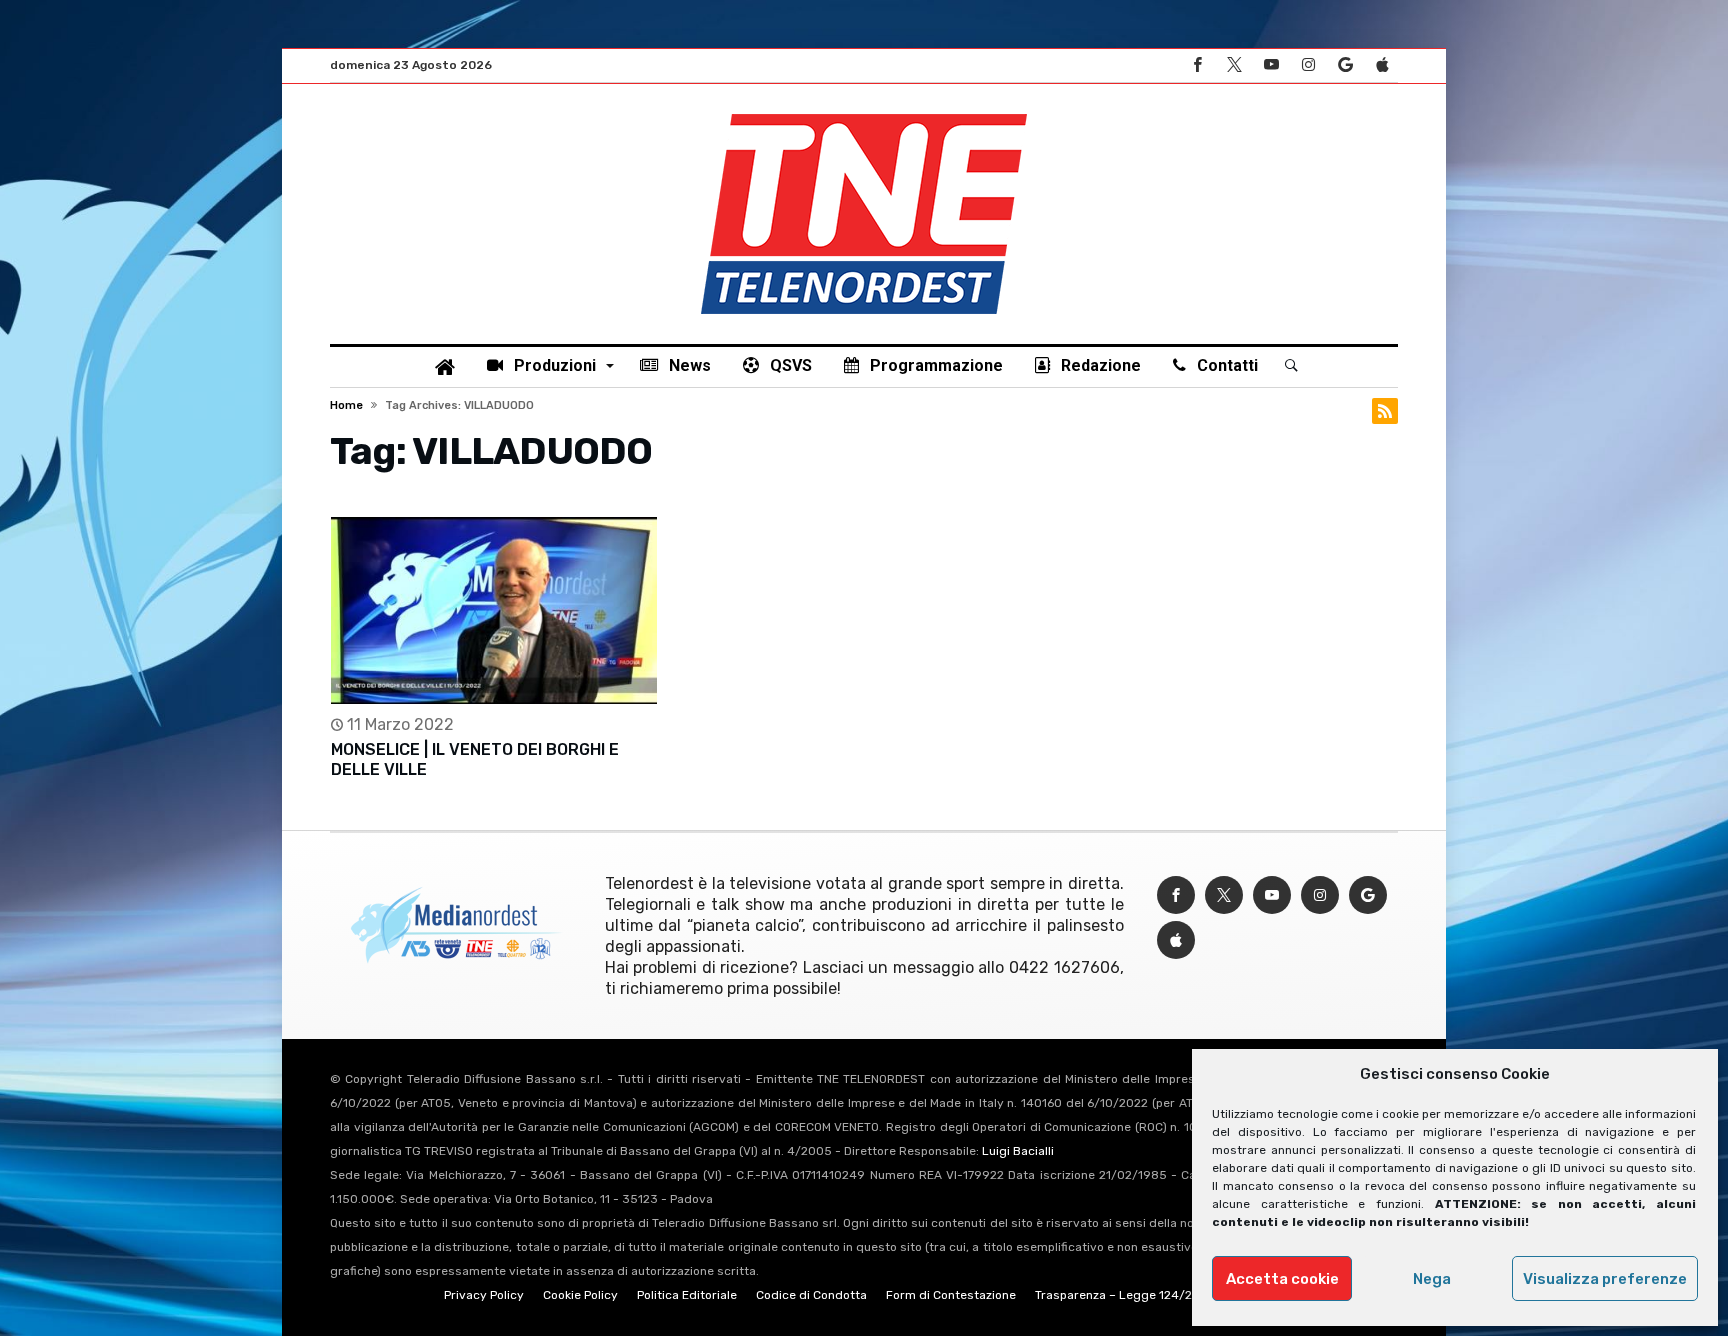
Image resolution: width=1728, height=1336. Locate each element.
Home (346, 405)
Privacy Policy (484, 1295)
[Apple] (1382, 65)
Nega (1432, 1279)
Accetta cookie (1282, 1279)
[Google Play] (1345, 65)
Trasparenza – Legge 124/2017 (1123, 1295)
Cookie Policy (580, 1295)
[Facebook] (1197, 65)
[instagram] (1308, 65)
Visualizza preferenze (1605, 1279)
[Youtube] (1271, 65)
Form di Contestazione (951, 1295)
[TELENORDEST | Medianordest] (864, 114)
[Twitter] (1234, 65)
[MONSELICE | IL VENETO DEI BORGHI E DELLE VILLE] (494, 610)
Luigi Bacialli (1018, 1151)
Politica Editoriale (687, 1295)
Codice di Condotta (811, 1295)
